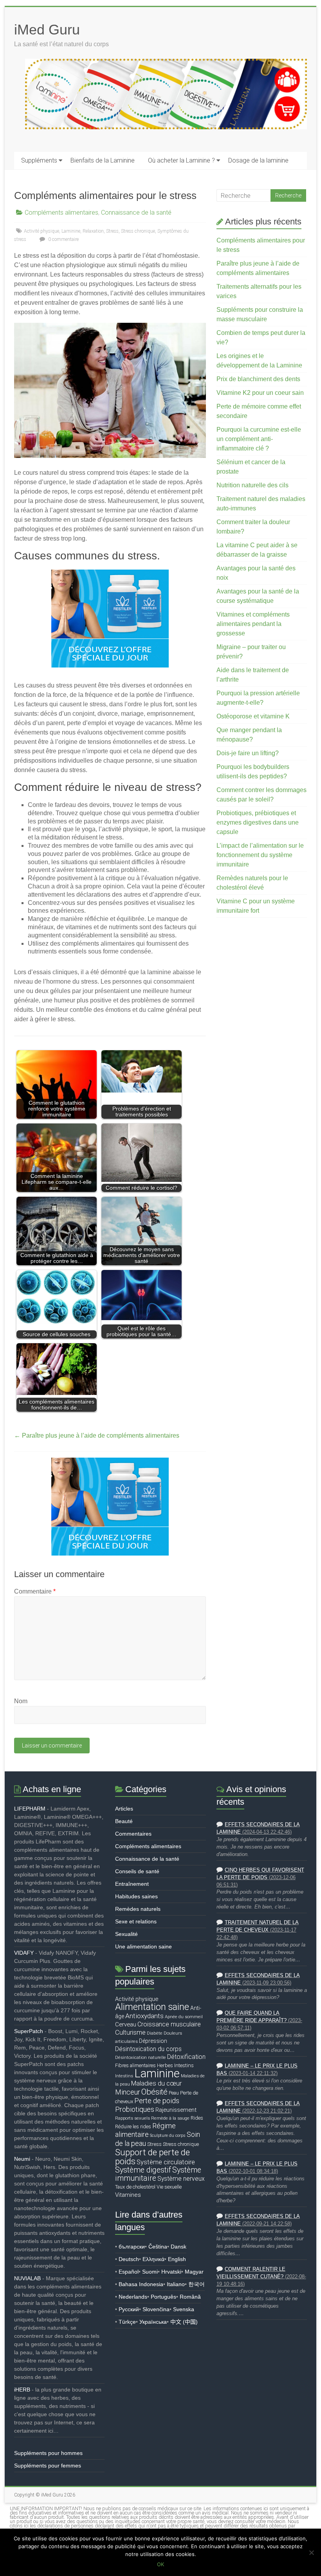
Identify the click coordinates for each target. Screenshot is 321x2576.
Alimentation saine (152, 2007)
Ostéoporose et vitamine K (253, 716)
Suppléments (39, 160)
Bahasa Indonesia (141, 2284)
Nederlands (133, 2297)
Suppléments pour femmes (48, 2466)
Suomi (150, 2272)
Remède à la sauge (170, 2118)
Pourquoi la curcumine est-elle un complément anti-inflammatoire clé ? (259, 439)
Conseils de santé (137, 1871)
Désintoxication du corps (148, 2049)
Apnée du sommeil (184, 2017)
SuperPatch (29, 2031)
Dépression (153, 2041)
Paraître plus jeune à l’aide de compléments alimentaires (97, 1435)
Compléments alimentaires (61, 213)
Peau (174, 2093)
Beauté (124, 1821)
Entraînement (132, 1884)
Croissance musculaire (169, 2024)
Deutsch (129, 2259)
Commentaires (133, 1834)
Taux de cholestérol (135, 2187)
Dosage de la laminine (258, 160)
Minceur (128, 2092)
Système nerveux (181, 2179)
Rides (197, 2118)
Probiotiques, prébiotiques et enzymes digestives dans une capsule (258, 822)
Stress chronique (138, 231)
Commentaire (35, 1591)
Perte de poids (157, 2101)
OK (160, 2564)
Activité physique (41, 231)
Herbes (165, 2065)
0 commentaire (63, 239)
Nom (21, 1701)
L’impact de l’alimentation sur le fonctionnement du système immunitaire (260, 855)
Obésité (154, 2092)
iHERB (22, 2390)
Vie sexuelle (169, 2187)
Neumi (22, 2159)
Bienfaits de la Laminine (103, 160)
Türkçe (127, 2322)
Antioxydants (144, 2016)
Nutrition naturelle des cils (252, 485)
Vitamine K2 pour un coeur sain (260, 393)
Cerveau (126, 2024)
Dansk (179, 2247)
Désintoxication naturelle (141, 2057)
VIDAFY (24, 1953)
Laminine (71, 231)
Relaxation (93, 231)
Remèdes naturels (138, 1909)
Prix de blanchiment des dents (258, 379)
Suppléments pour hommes (48, 2453)
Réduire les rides (133, 2126)
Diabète (155, 2033)
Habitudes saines (136, 1896)
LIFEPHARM (30, 1809)
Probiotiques (135, 2109)
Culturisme (130, 2032)
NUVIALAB (27, 2278)
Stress (112, 231)
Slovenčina (156, 2309)
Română (190, 2297)
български (132, 2247)
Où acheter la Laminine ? (181, 160)
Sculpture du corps (168, 2136)
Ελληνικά (153, 2259)
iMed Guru (47, 30)
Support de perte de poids (152, 2157)
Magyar (194, 2272)
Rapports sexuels (133, 2118)
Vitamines (128, 2195)
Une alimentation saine (143, 1946)
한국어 (197, 2284)
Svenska (184, 2309)
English (177, 2259)
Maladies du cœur (156, 2083)
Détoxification (186, 2057)
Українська (153, 2322)
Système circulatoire (166, 2162)
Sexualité (126, 1934)
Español (129, 2272)
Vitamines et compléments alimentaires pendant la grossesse (253, 624)
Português (163, 2297)
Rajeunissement (176, 2110)
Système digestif (143, 2170)
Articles (124, 1809)
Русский (129, 2309)
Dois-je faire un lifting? (248, 753)
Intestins (184, 2065)
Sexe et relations (136, 1921)
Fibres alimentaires (135, 2065)
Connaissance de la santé (136, 213)
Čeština (158, 2247)
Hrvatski (171, 2272)
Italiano (176, 2284)
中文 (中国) (184, 2322)
